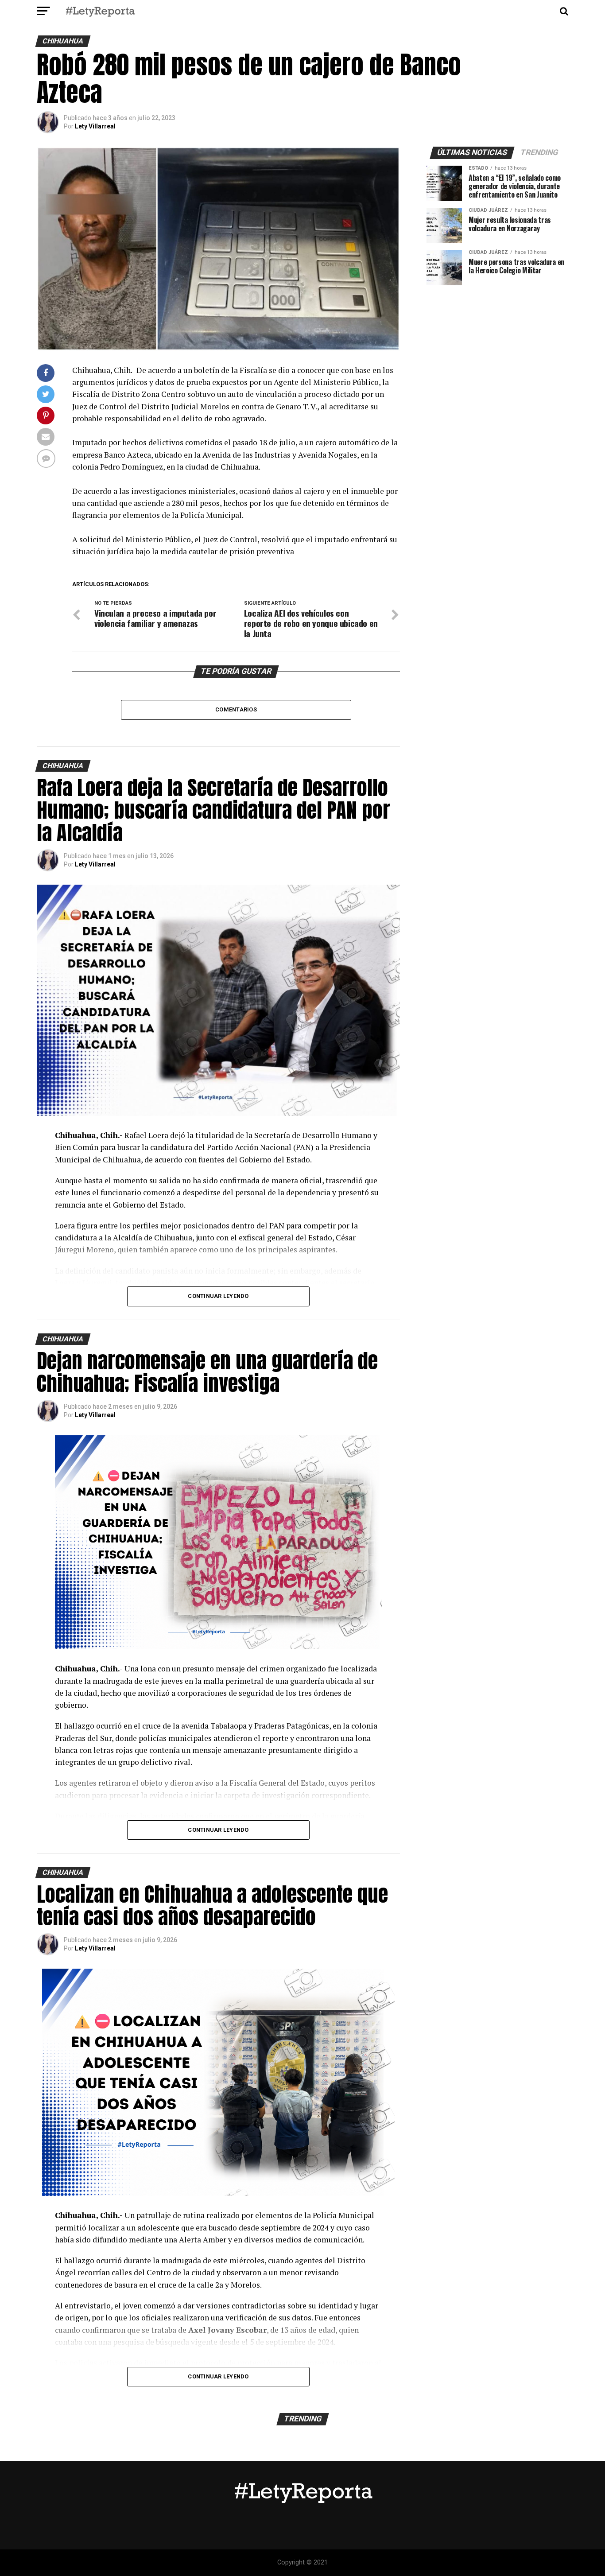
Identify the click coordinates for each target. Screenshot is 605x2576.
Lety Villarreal (95, 126)
